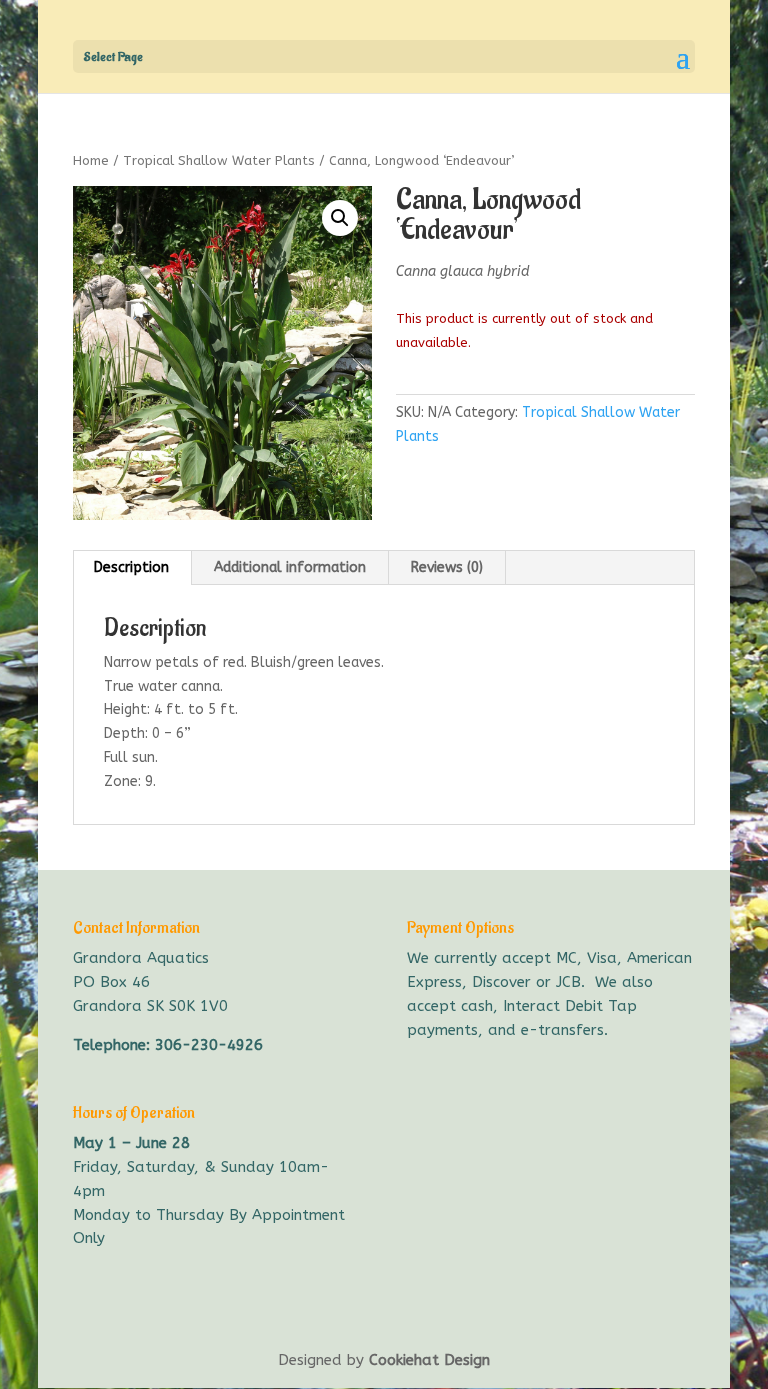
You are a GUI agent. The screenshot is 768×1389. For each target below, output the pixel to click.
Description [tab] (131, 567)
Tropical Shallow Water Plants (219, 160)
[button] (340, 218)
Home (91, 160)
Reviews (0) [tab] (447, 567)
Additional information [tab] (290, 567)
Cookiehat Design (429, 1360)
